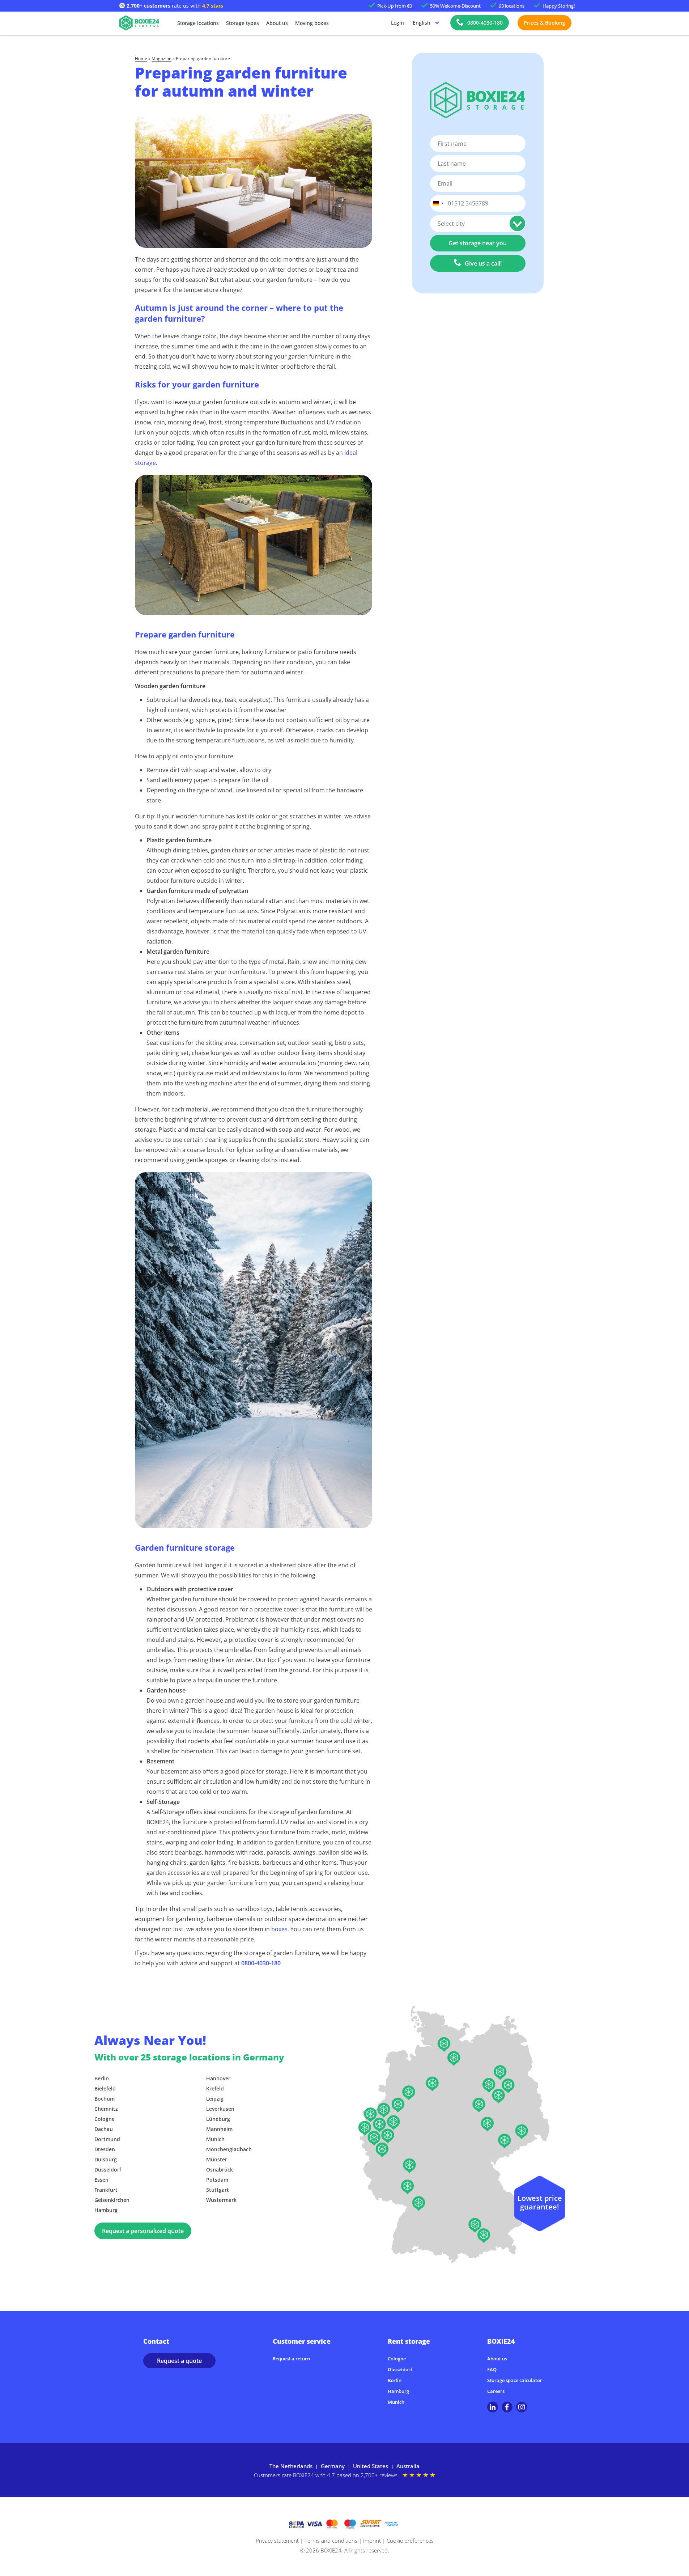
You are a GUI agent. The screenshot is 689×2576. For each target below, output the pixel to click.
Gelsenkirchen (112, 2200)
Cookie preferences (410, 2541)
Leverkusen (220, 2109)
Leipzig (215, 2099)
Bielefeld (105, 2088)
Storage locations (198, 23)
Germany (333, 2466)
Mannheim (219, 2129)
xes (283, 1929)
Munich (215, 2139)
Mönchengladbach (229, 2149)
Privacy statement (277, 2541)
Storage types (243, 23)
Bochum (105, 2099)
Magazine (161, 59)
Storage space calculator (515, 2380)
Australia (408, 2466)
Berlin (102, 2078)
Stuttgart (218, 2190)
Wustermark (221, 2200)
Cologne (105, 2119)
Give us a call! (483, 263)
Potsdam (217, 2180)
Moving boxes (312, 23)
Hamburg (106, 2210)
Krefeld (215, 2088)
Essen (101, 2180)
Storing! (559, 6)
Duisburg (106, 2159)
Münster (217, 2159)
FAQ (492, 2369)
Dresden (105, 2149)
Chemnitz (106, 2109)
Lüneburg (218, 2119)
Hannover (218, 2078)
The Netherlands (291, 2466)
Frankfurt (106, 2190)
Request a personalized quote (143, 2231)
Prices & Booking (545, 23)
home (141, 59)
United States (371, 2466)
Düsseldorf (108, 2170)
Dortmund (107, 2139)
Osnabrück (220, 2170)
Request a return (291, 2359)
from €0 (395, 6)
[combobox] (438, 203)
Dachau (104, 2129)
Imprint (372, 2541)
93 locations (512, 6)
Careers (496, 2391)
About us (277, 23)
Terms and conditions (331, 2541)
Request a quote (179, 2361)
